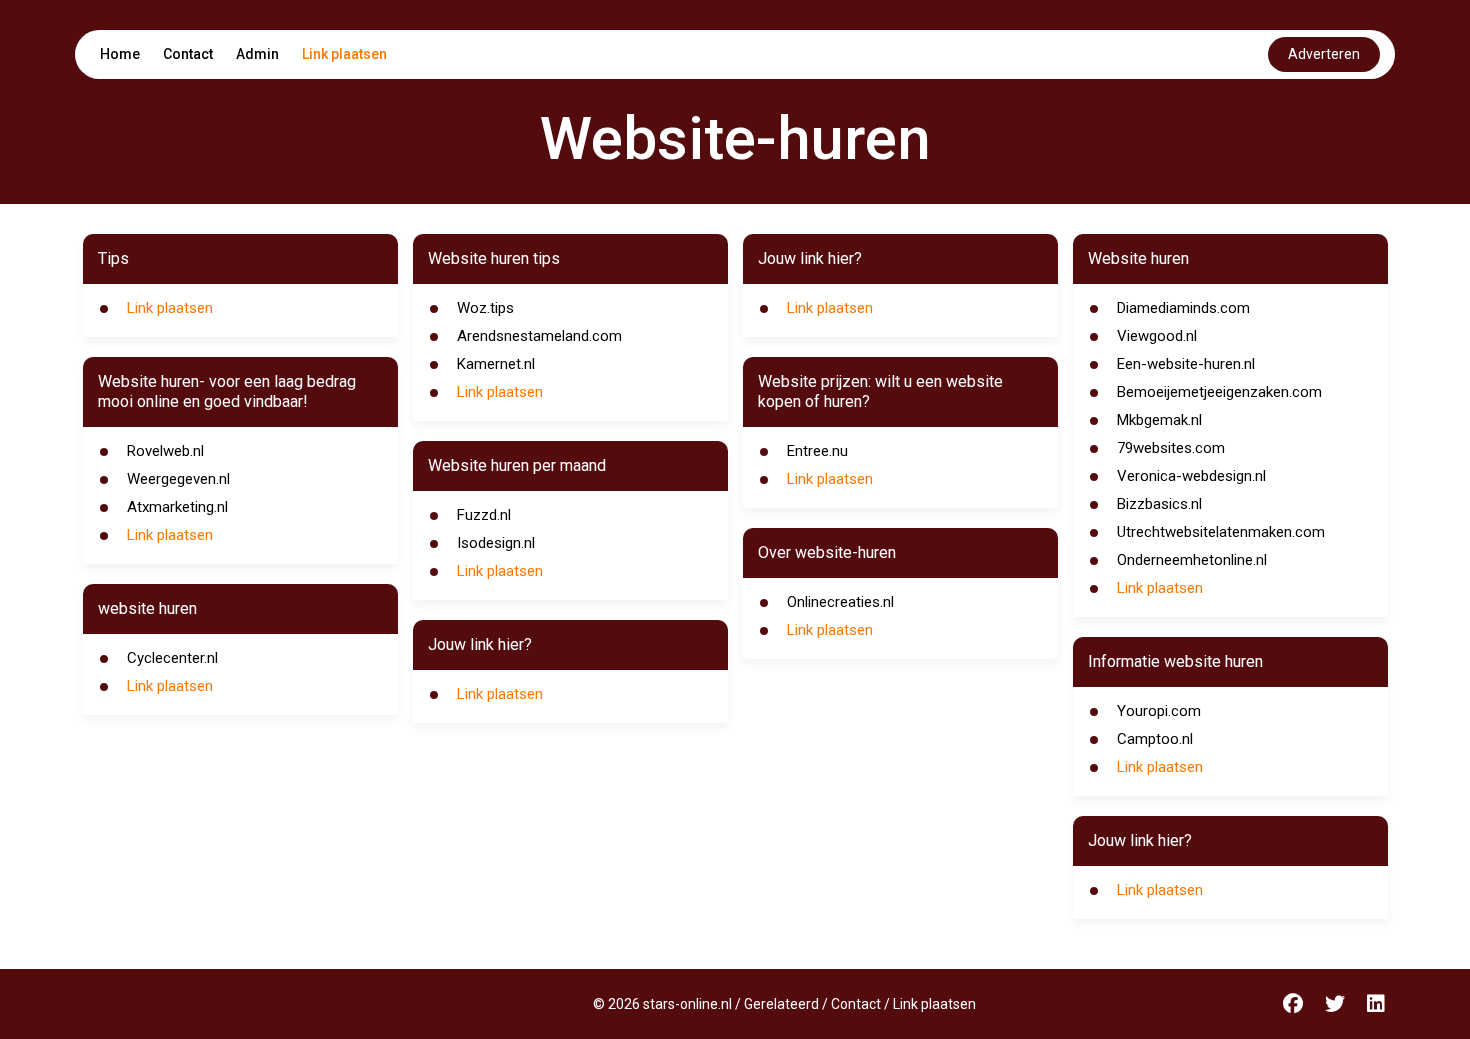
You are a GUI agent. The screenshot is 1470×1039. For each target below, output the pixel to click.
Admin (257, 54)
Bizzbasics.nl (1159, 504)
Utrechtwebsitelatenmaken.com (1221, 532)
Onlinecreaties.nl (840, 602)
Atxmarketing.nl (177, 507)
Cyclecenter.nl (172, 658)
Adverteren (1324, 54)
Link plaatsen (344, 54)
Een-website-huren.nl (1186, 364)
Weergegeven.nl (178, 479)
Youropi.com (1159, 711)
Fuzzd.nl (484, 515)
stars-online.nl (687, 1004)
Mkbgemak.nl (1159, 420)
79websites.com (1171, 448)
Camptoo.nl (1155, 739)
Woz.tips (485, 308)
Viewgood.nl (1157, 336)
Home (120, 54)
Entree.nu (817, 451)
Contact (188, 54)
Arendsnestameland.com (539, 336)
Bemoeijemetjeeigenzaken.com (1219, 392)
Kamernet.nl (496, 364)
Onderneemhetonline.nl (1192, 560)
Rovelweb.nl (165, 451)
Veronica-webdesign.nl (1191, 476)
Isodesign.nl (496, 543)
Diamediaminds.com (1183, 308)
